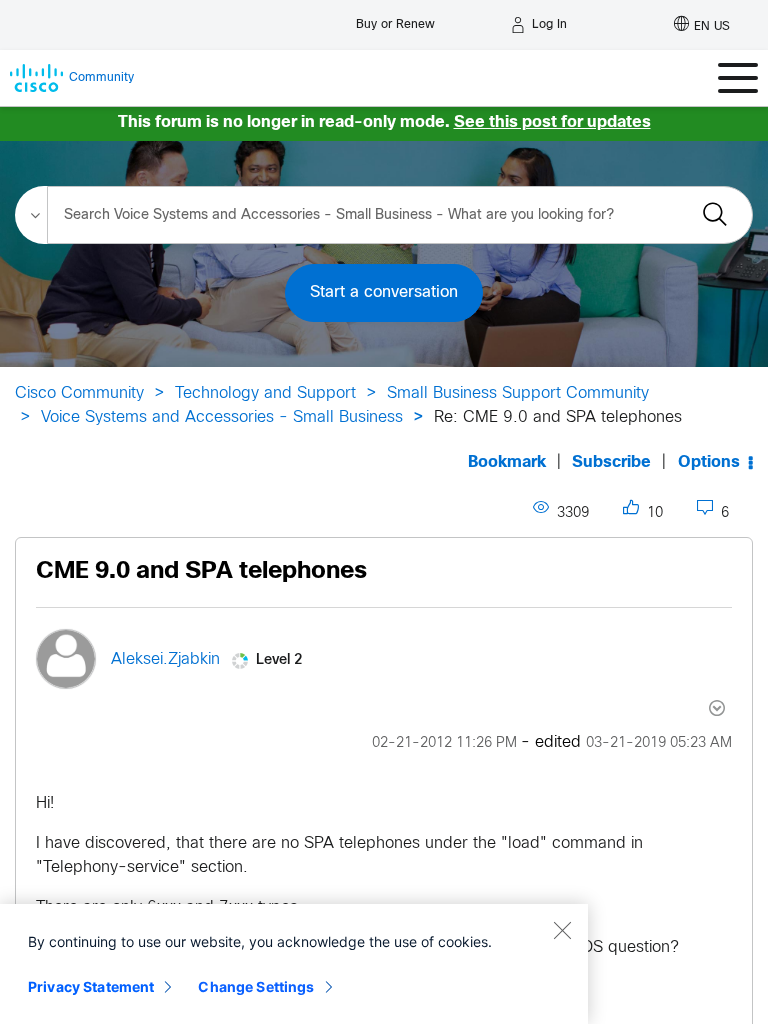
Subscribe (611, 462)
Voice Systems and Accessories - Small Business (222, 417)
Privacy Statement (91, 986)
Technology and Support (265, 393)
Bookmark (507, 462)
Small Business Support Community (518, 393)
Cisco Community (79, 393)
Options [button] (709, 462)
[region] (294, 964)
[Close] (562, 930)
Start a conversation (384, 292)
